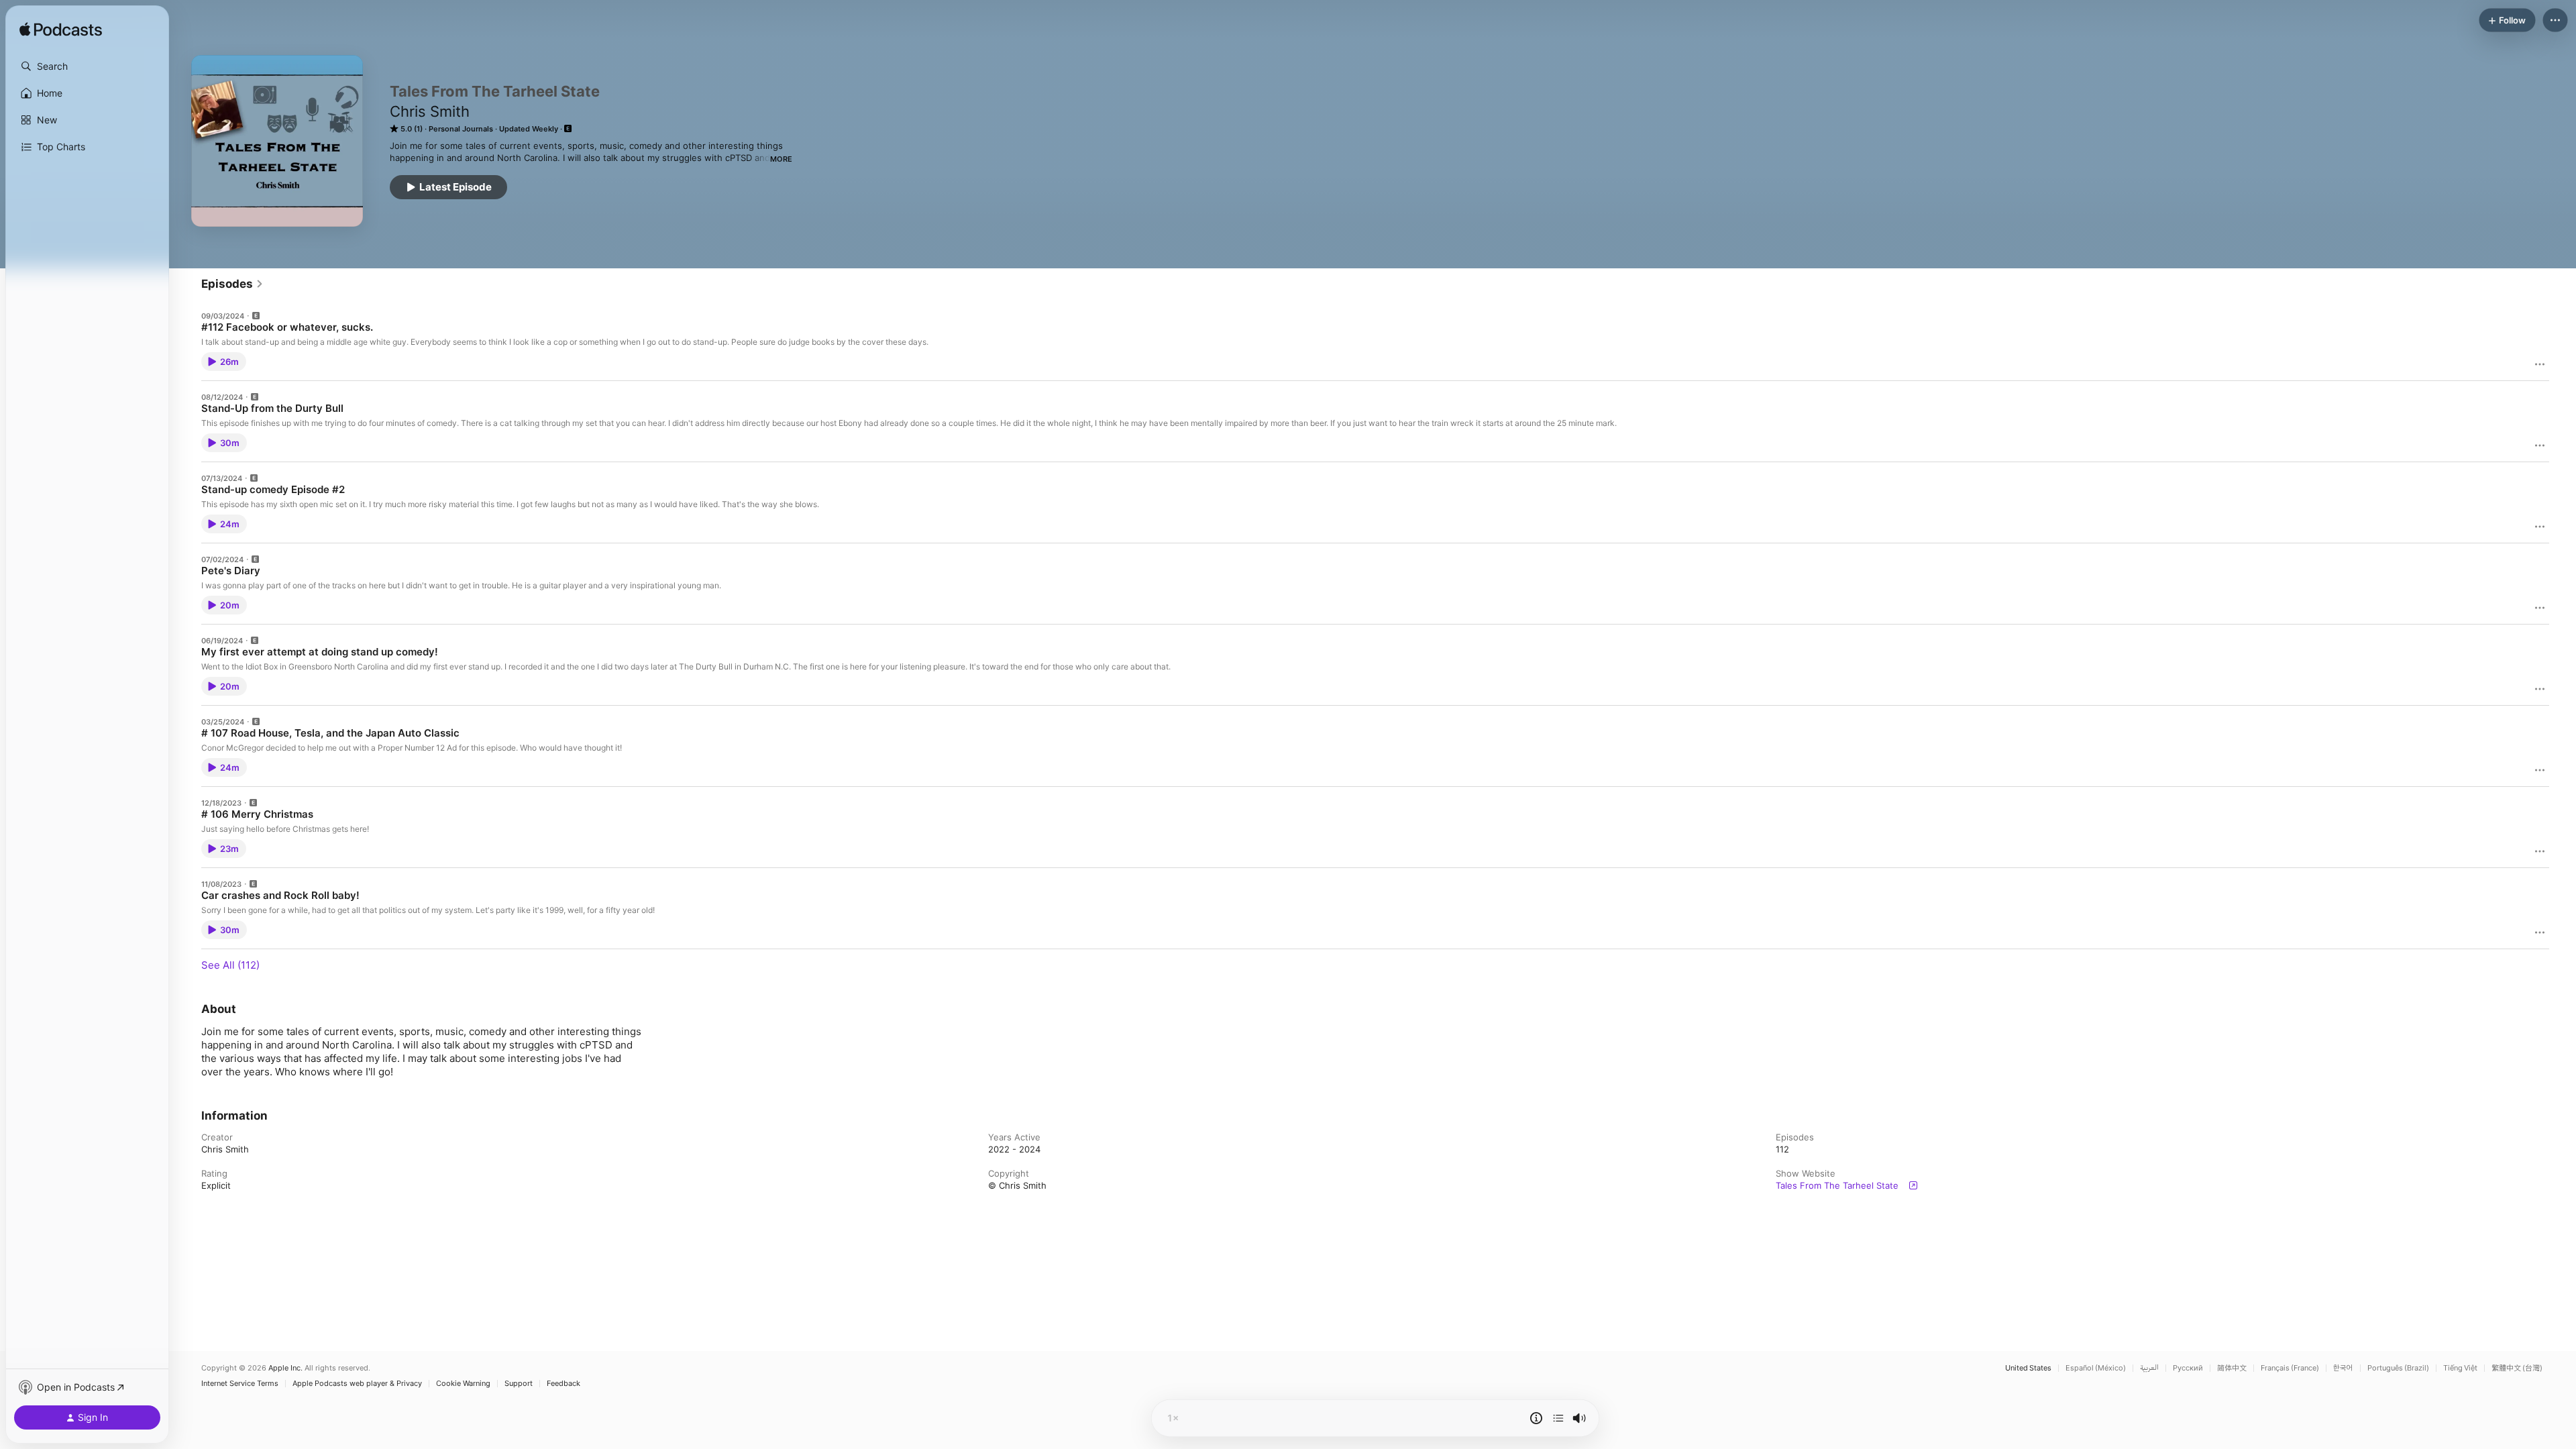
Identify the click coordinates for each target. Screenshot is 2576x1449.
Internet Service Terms (240, 1384)
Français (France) (2290, 1368)
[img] (61, 30)
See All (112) (230, 965)
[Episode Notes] (1536, 1418)
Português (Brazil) (2398, 1368)
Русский (2188, 1368)
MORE (781, 159)
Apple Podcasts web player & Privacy (357, 1384)
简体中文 (2232, 1368)
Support (519, 1384)
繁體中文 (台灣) (2517, 1368)
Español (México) (2096, 1368)
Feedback (563, 1384)
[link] (232, 284)
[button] (87, 66)
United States (2028, 1368)
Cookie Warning (463, 1384)
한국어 (2343, 1368)
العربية (2149, 1368)
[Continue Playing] (1558, 1418)
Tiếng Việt (2460, 1368)
